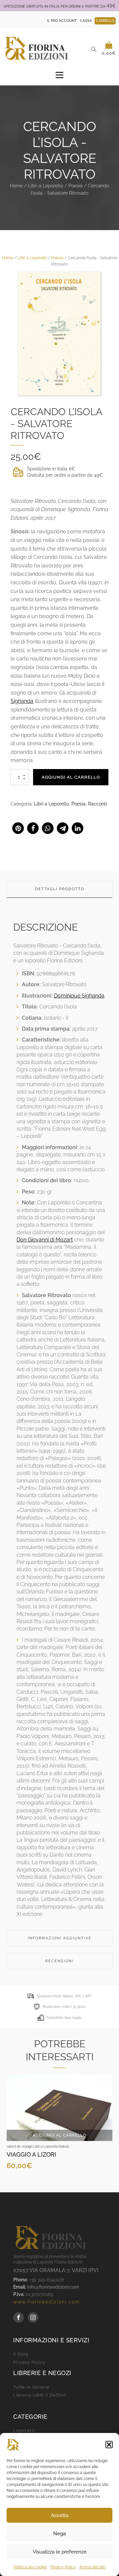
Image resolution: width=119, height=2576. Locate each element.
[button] (109, 2445)
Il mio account (62, 21)
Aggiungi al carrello (71, 777)
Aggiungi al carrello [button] (59, 2135)
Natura (64, 2146)
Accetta (60, 2515)
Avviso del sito (92, 2567)
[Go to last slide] (12, 2128)
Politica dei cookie (30, 2567)
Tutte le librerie (31, 2387)
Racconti (97, 804)
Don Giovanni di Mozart (45, 1240)
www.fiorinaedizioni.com (47, 2302)
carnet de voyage (20, 2146)
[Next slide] (107, 2128)
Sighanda (22, 701)
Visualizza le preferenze (60, 2552)
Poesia (76, 186)
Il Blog (21, 2354)
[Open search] (94, 49)
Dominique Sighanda (79, 996)
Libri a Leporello (46, 186)
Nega (59, 2534)
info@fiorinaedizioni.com (53, 2287)
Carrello (105, 21)
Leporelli (24, 2431)
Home (16, 186)
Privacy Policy (63, 2567)
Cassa (86, 21)
